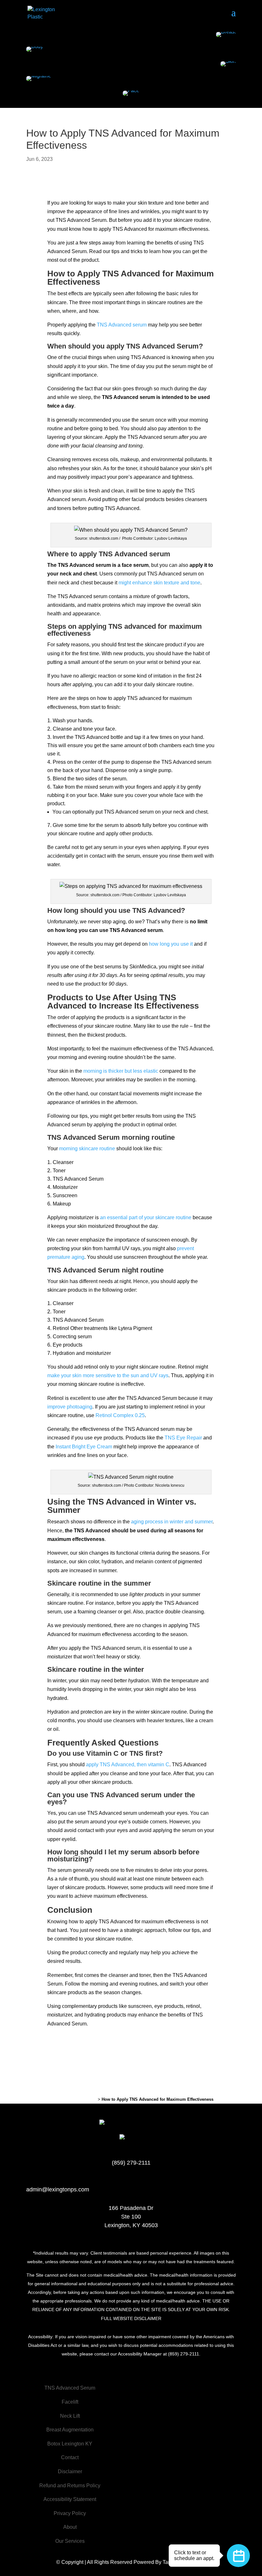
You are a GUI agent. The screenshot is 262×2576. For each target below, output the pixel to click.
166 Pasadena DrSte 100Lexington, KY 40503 (131, 2217)
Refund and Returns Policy (70, 2486)
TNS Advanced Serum (70, 2388)
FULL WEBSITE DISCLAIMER (131, 2318)
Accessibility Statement (70, 2499)
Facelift (70, 2402)
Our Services (70, 2541)
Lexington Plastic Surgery (73, 2099)
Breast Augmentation (70, 2430)
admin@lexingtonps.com (58, 2189)
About (70, 2527)
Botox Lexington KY (70, 2444)
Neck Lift (70, 2416)
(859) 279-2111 (131, 2163)
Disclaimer (70, 2471)
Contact (70, 2457)
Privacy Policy (70, 2513)
